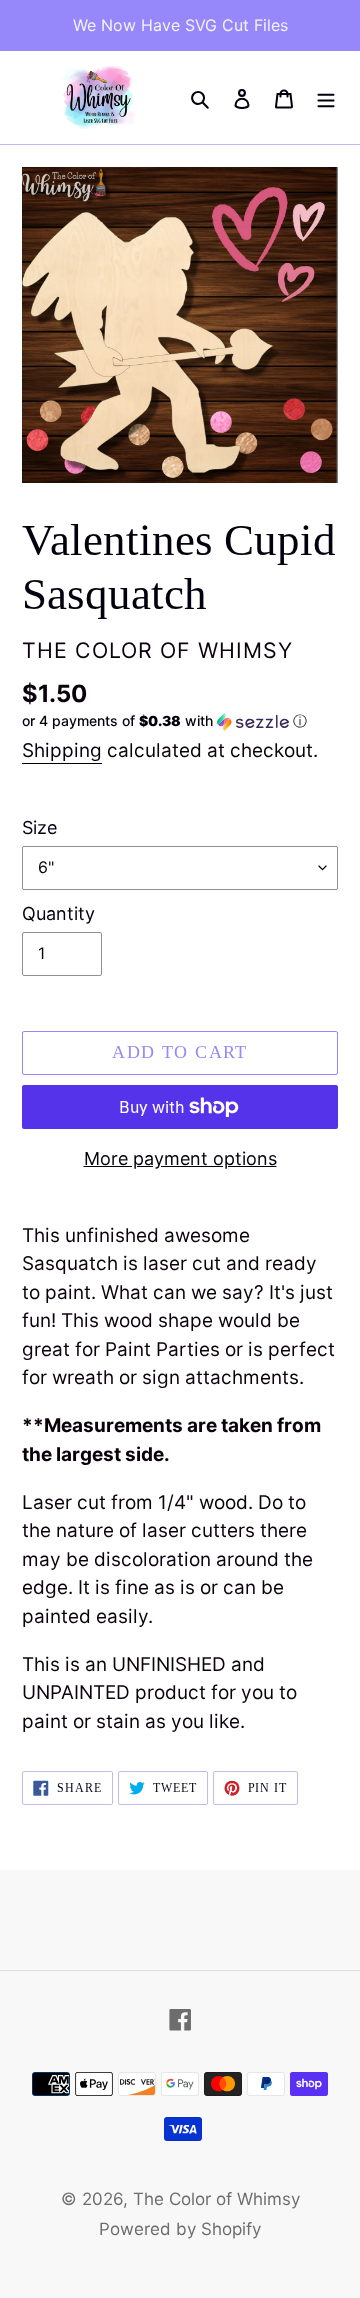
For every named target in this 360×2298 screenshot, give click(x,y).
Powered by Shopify (180, 2229)
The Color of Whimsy (216, 2199)
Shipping (62, 750)
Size (39, 827)
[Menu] (326, 98)
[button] (164, 721)
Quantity (58, 913)
